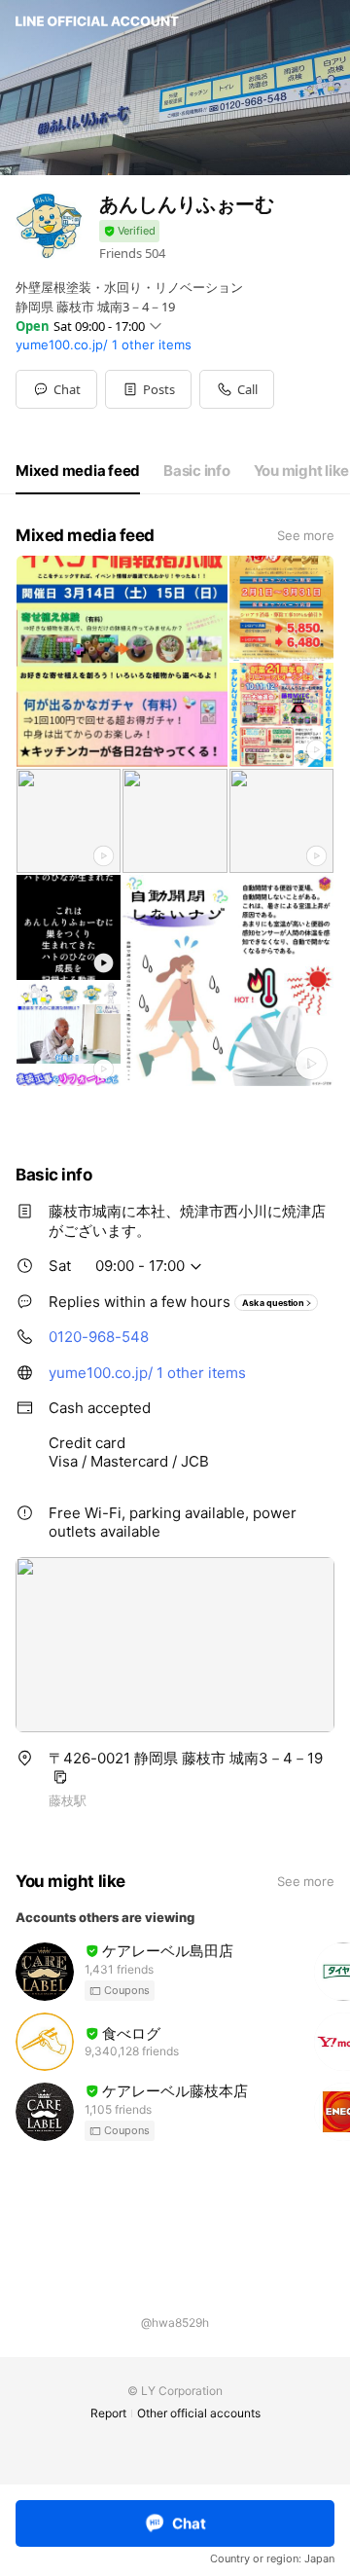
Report (108, 2413)
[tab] (78, 471)
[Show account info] (129, 231)
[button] (148, 389)
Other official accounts (199, 2413)
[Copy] (60, 1777)
